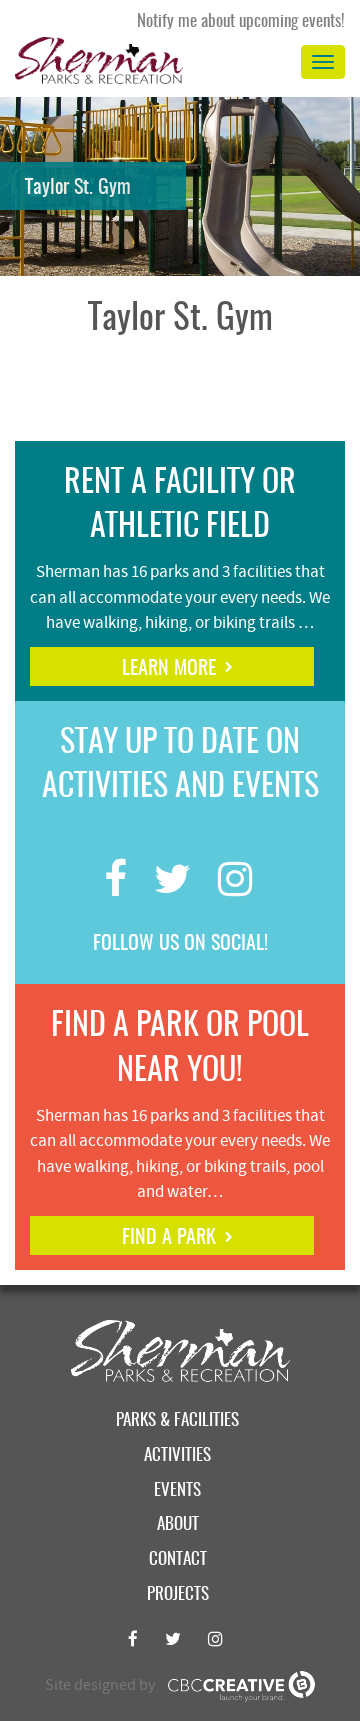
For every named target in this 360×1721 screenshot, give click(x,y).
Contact (178, 1559)
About (178, 1524)
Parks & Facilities (177, 1420)
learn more (169, 669)
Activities (177, 1455)
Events (177, 1490)
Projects (178, 1594)
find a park (169, 1238)
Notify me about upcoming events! (241, 21)
